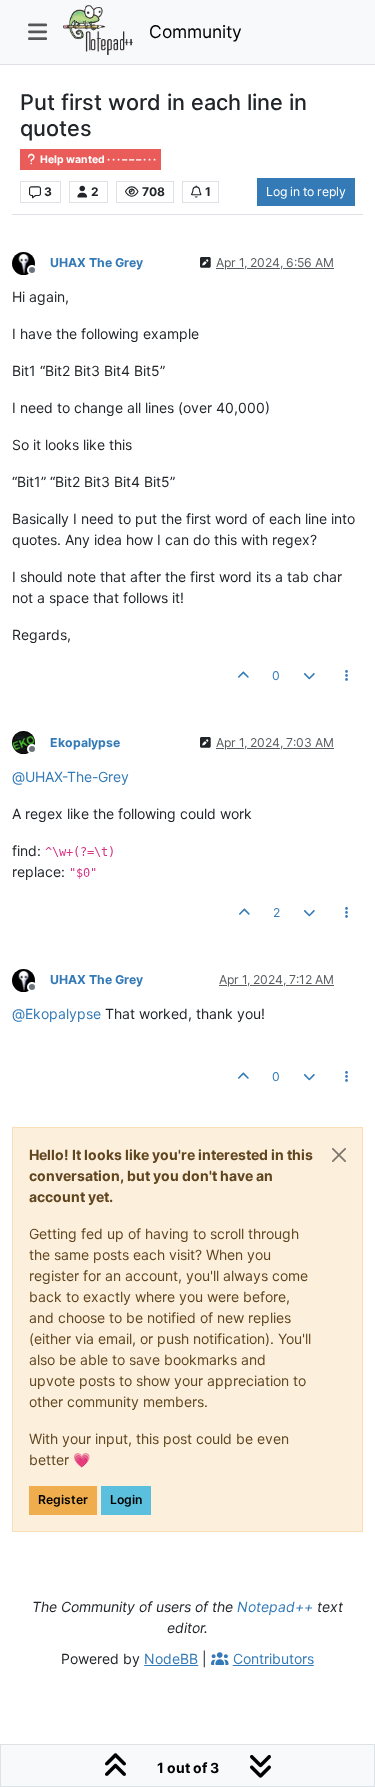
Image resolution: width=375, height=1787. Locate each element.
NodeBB (171, 1658)
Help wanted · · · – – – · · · (97, 159)
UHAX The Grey (96, 262)
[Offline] (31, 261)
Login (126, 1499)
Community (195, 31)
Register (63, 1499)
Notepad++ (275, 1606)
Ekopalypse (85, 742)
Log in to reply (306, 191)
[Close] (339, 1155)
